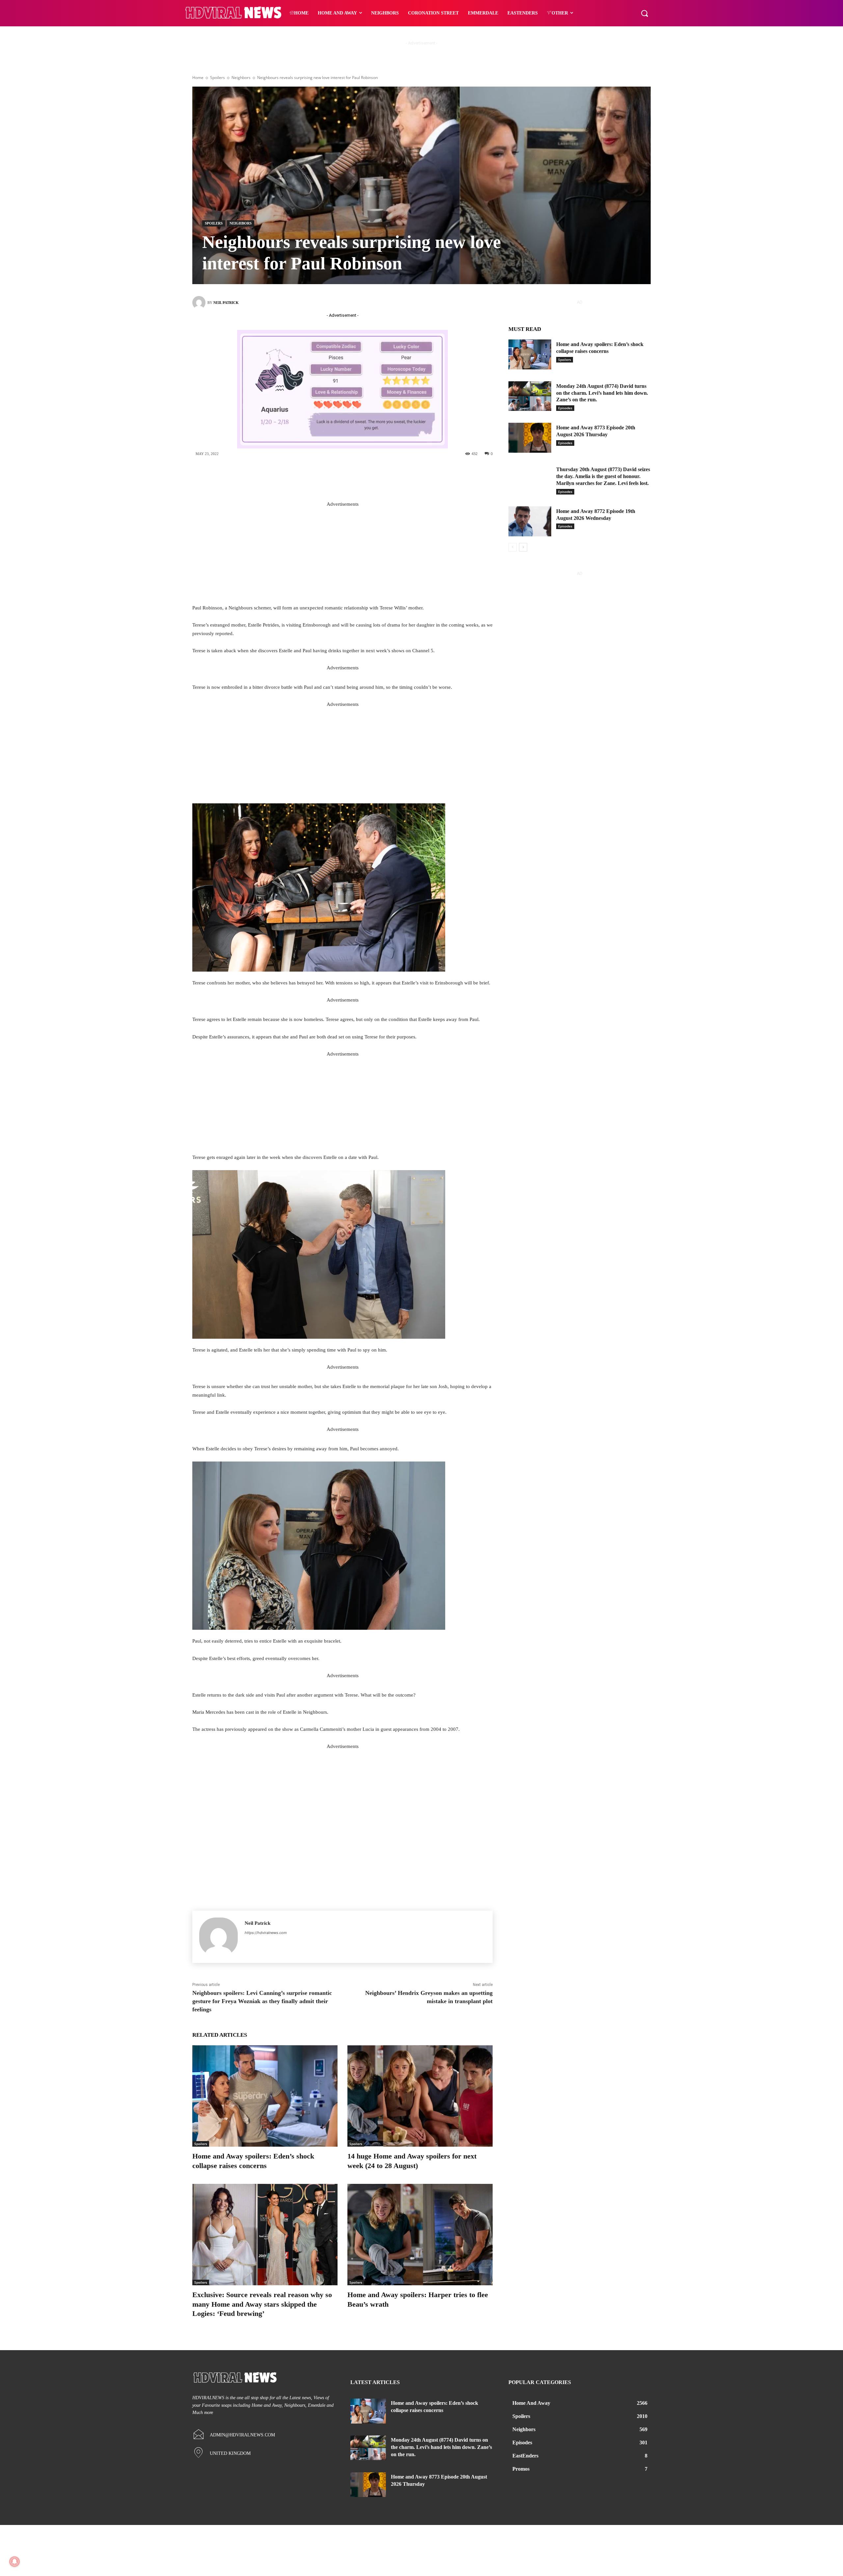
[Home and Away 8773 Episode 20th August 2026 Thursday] (530, 438)
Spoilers (218, 78)
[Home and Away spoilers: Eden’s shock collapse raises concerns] (265, 2096)
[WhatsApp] (387, 476)
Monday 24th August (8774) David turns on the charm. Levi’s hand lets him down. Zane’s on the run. (602, 393)
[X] (348, 476)
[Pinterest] (367, 476)
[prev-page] (513, 547)
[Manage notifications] (14, 2562)
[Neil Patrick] (200, 303)
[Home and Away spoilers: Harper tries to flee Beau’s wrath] (420, 2235)
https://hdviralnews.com (266, 1933)
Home (198, 78)
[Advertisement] (342, 555)
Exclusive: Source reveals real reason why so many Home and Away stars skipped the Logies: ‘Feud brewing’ (262, 2304)
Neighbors (241, 78)
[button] (644, 13)
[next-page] (523, 547)
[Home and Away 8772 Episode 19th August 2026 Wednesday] (530, 521)
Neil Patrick (226, 303)
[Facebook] (328, 476)
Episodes (565, 408)
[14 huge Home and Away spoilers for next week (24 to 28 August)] (420, 2096)
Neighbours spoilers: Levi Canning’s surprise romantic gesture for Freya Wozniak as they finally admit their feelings (262, 2001)
